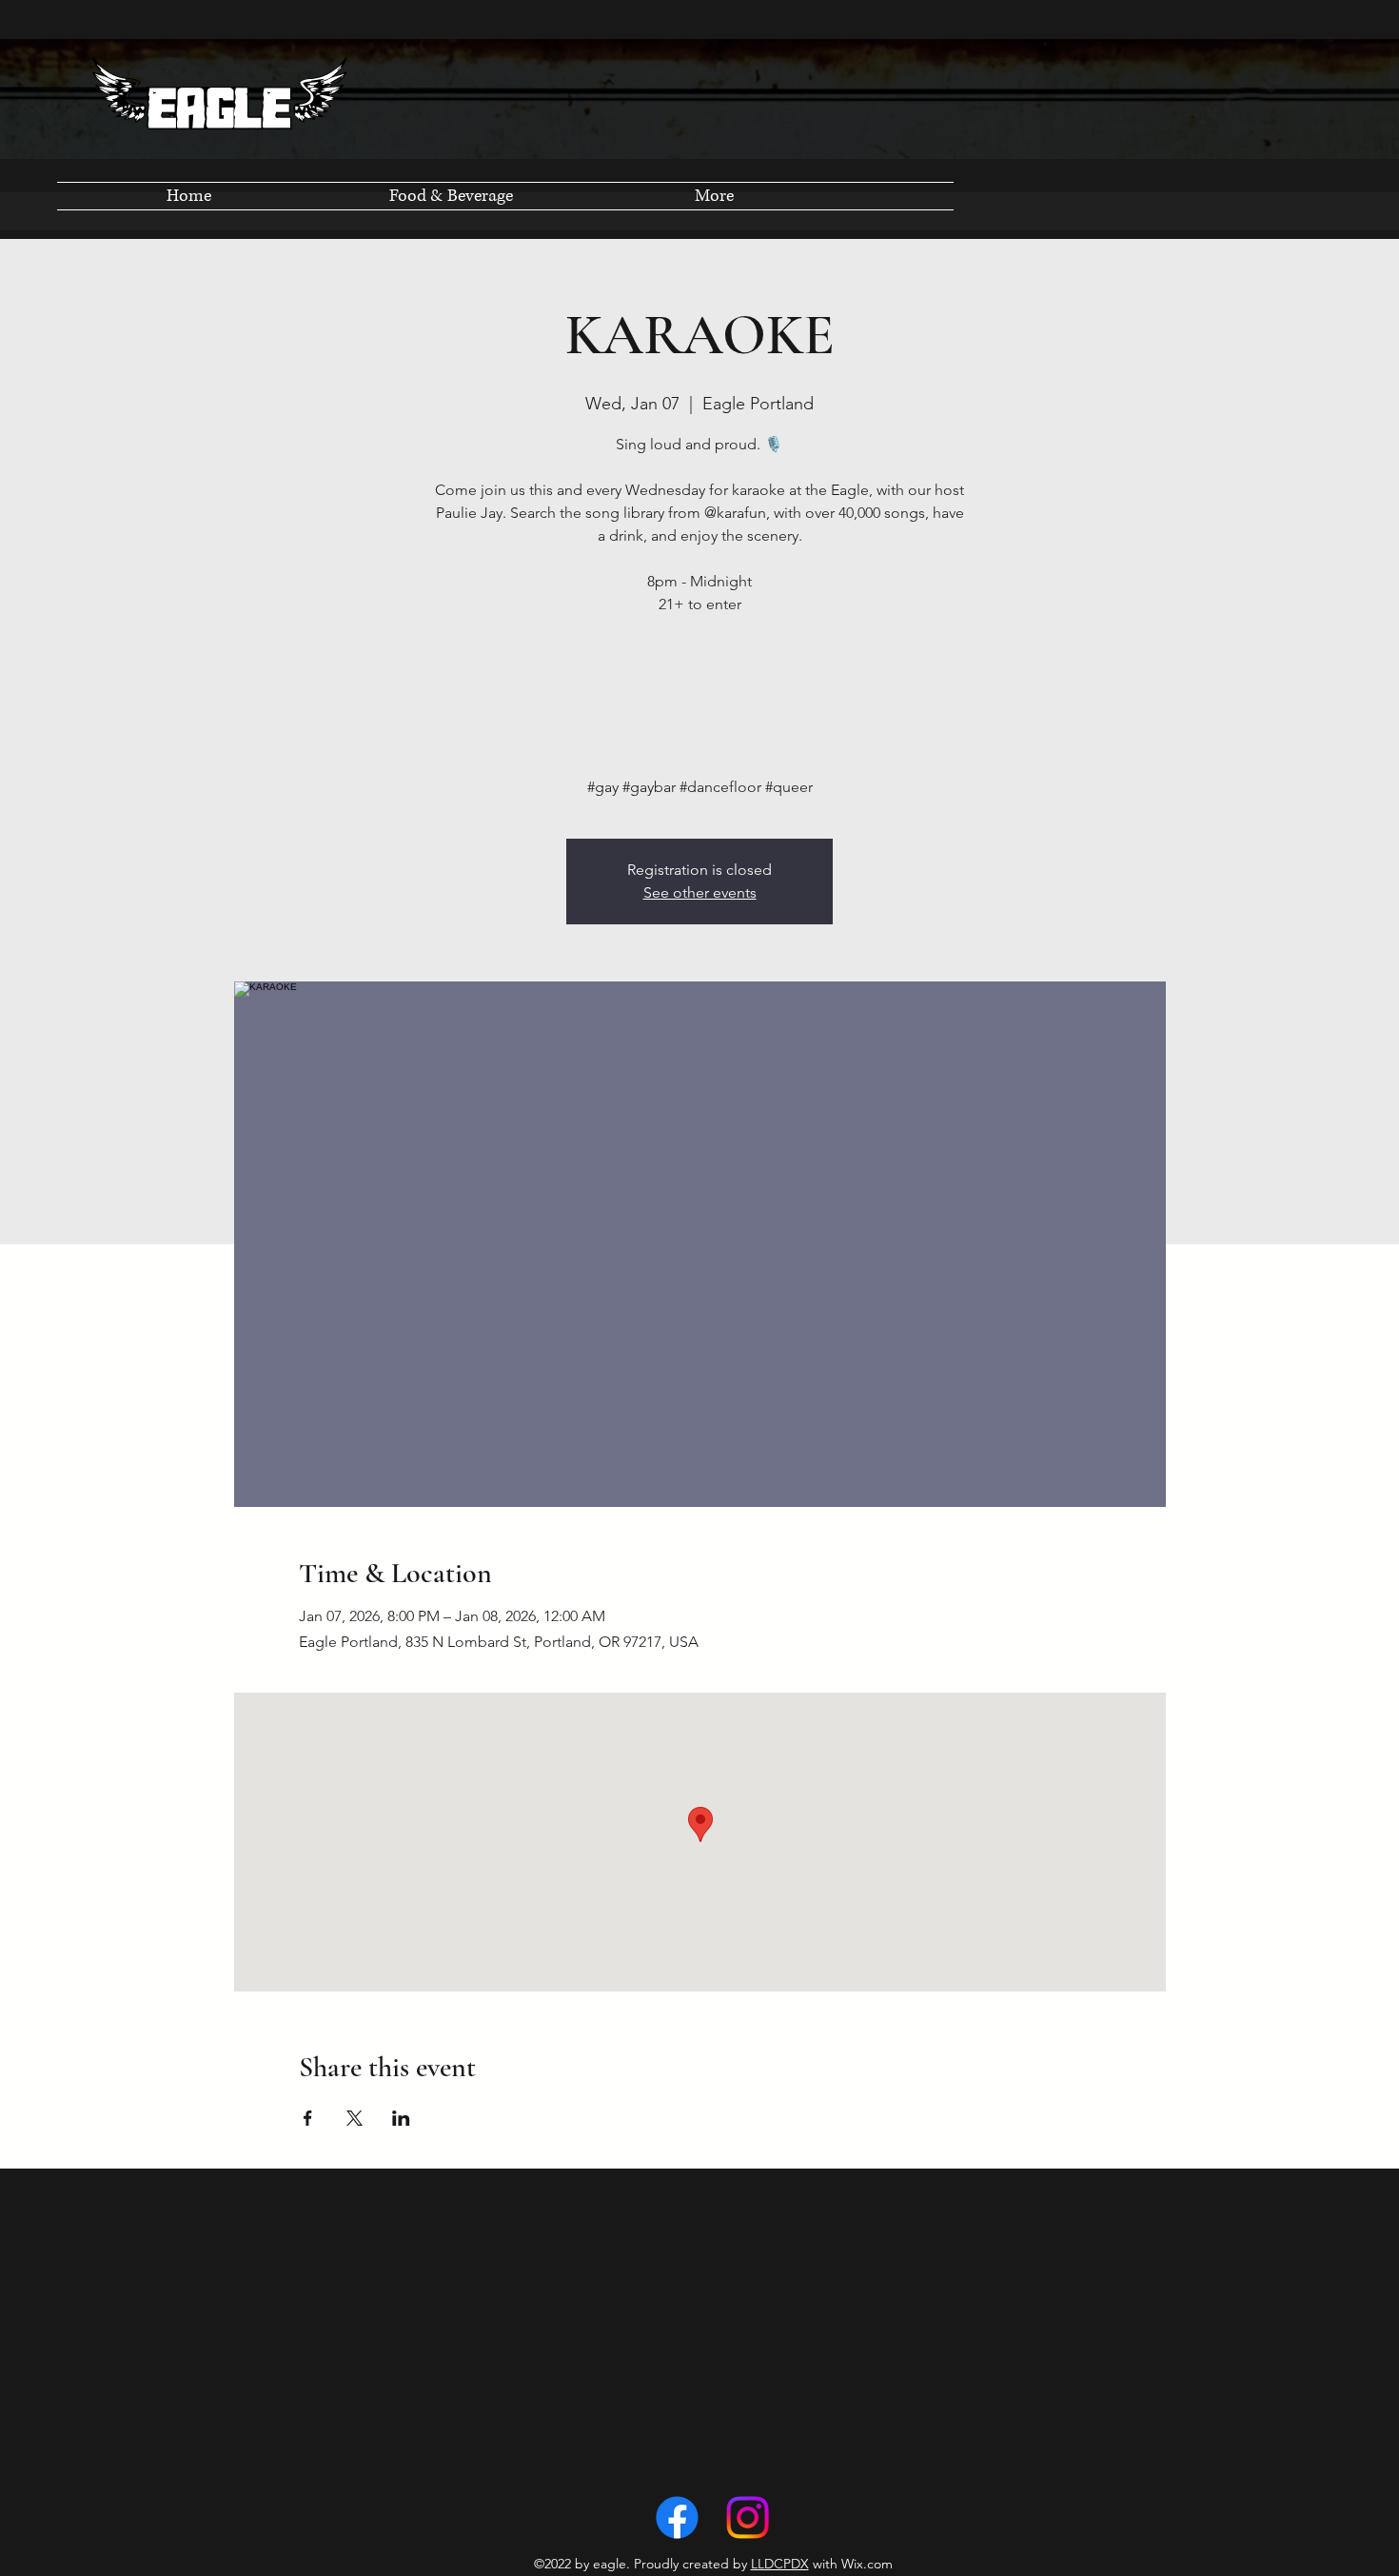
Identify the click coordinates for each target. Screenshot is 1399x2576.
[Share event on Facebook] (308, 2118)
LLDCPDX (780, 2564)
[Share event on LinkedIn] (401, 2118)
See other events (700, 892)
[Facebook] (677, 2517)
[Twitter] (748, 2517)
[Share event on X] (355, 2118)
